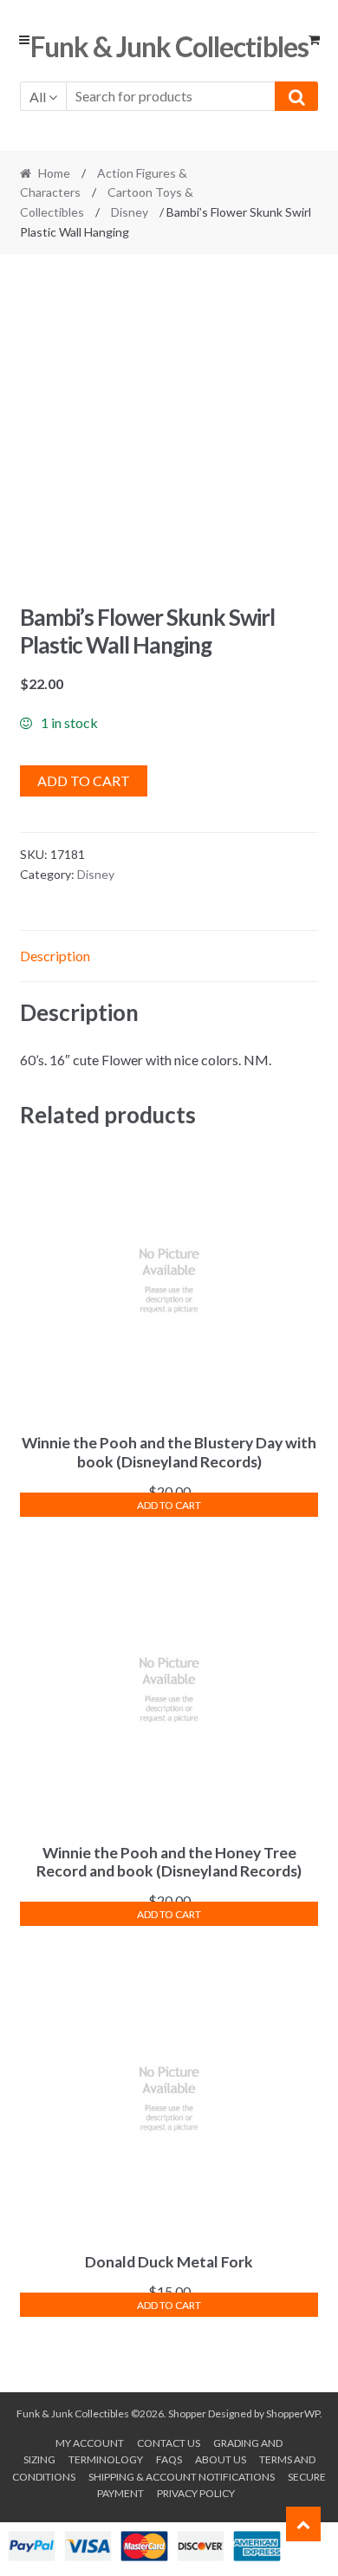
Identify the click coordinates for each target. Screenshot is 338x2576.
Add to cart (84, 781)
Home (54, 173)
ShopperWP (293, 2413)
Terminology (106, 2459)
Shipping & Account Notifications (182, 2477)
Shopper (187, 2413)
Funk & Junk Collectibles (169, 46)
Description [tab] (55, 956)
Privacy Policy (196, 2493)
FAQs (169, 2459)
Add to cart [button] (169, 1505)
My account (90, 2443)
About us (221, 2459)
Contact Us (169, 2443)
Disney (130, 212)
